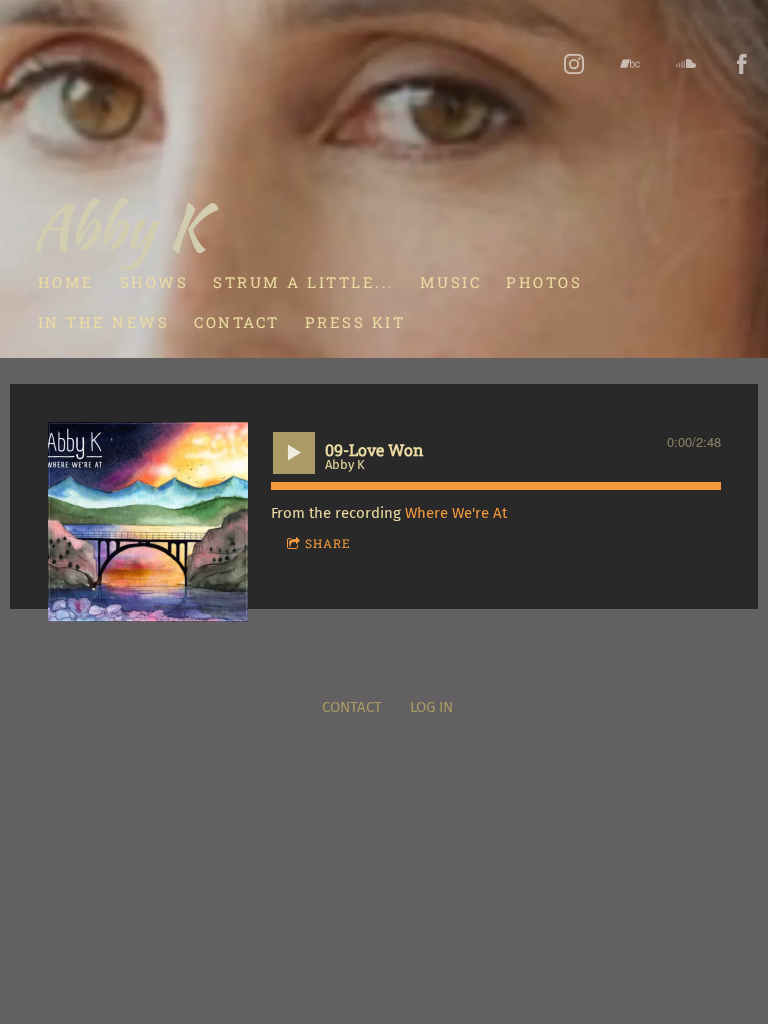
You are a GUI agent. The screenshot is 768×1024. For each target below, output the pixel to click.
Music (451, 282)
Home (66, 282)
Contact (237, 322)
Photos (544, 282)
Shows (154, 282)
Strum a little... (304, 282)
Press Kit (355, 322)
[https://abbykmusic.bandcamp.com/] (630, 64)
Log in (431, 707)
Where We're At (456, 513)
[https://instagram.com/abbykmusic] (574, 64)
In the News (104, 322)
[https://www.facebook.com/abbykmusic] (742, 64)
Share (328, 543)
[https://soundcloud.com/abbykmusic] (686, 64)
